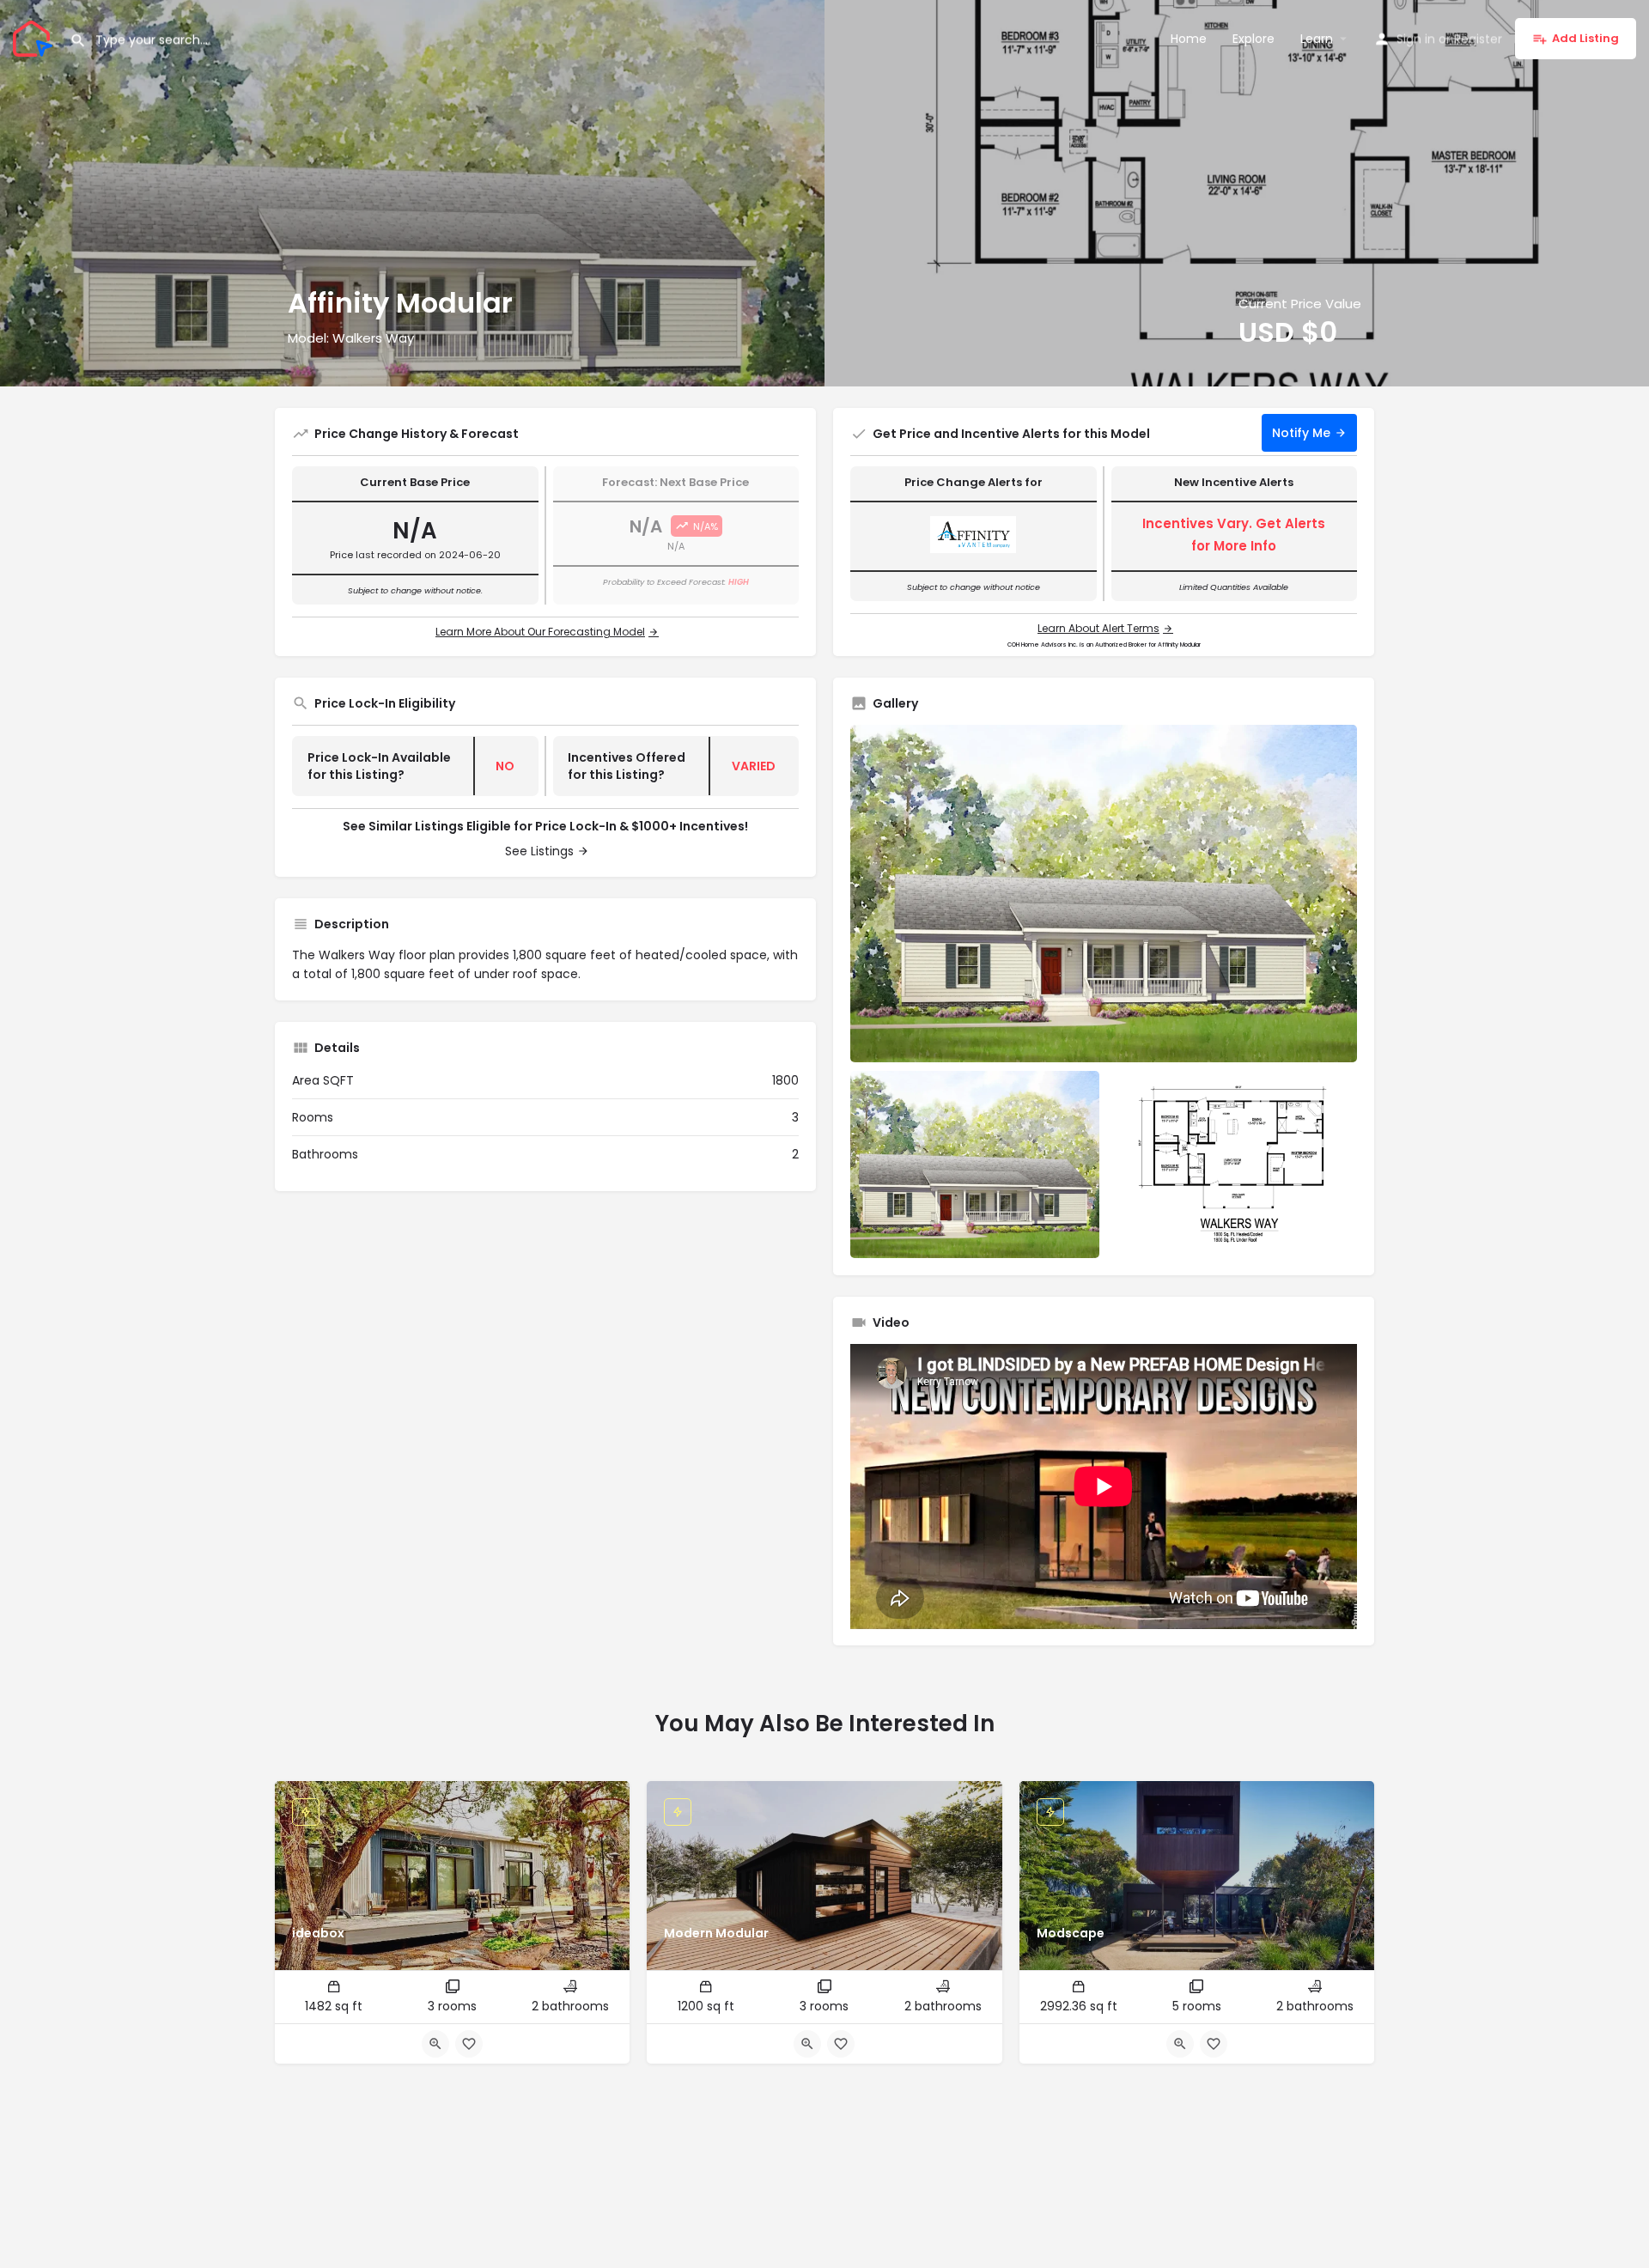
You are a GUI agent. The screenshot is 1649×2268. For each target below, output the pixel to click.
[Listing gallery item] (975, 1164)
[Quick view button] (435, 2044)
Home (1189, 39)
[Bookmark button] (469, 2044)
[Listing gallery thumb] (1104, 894)
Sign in (1416, 39)
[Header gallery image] (412, 193)
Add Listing (1585, 38)
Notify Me (1301, 433)
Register (1478, 39)
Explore (1253, 39)
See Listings (539, 851)
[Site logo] (35, 37)
